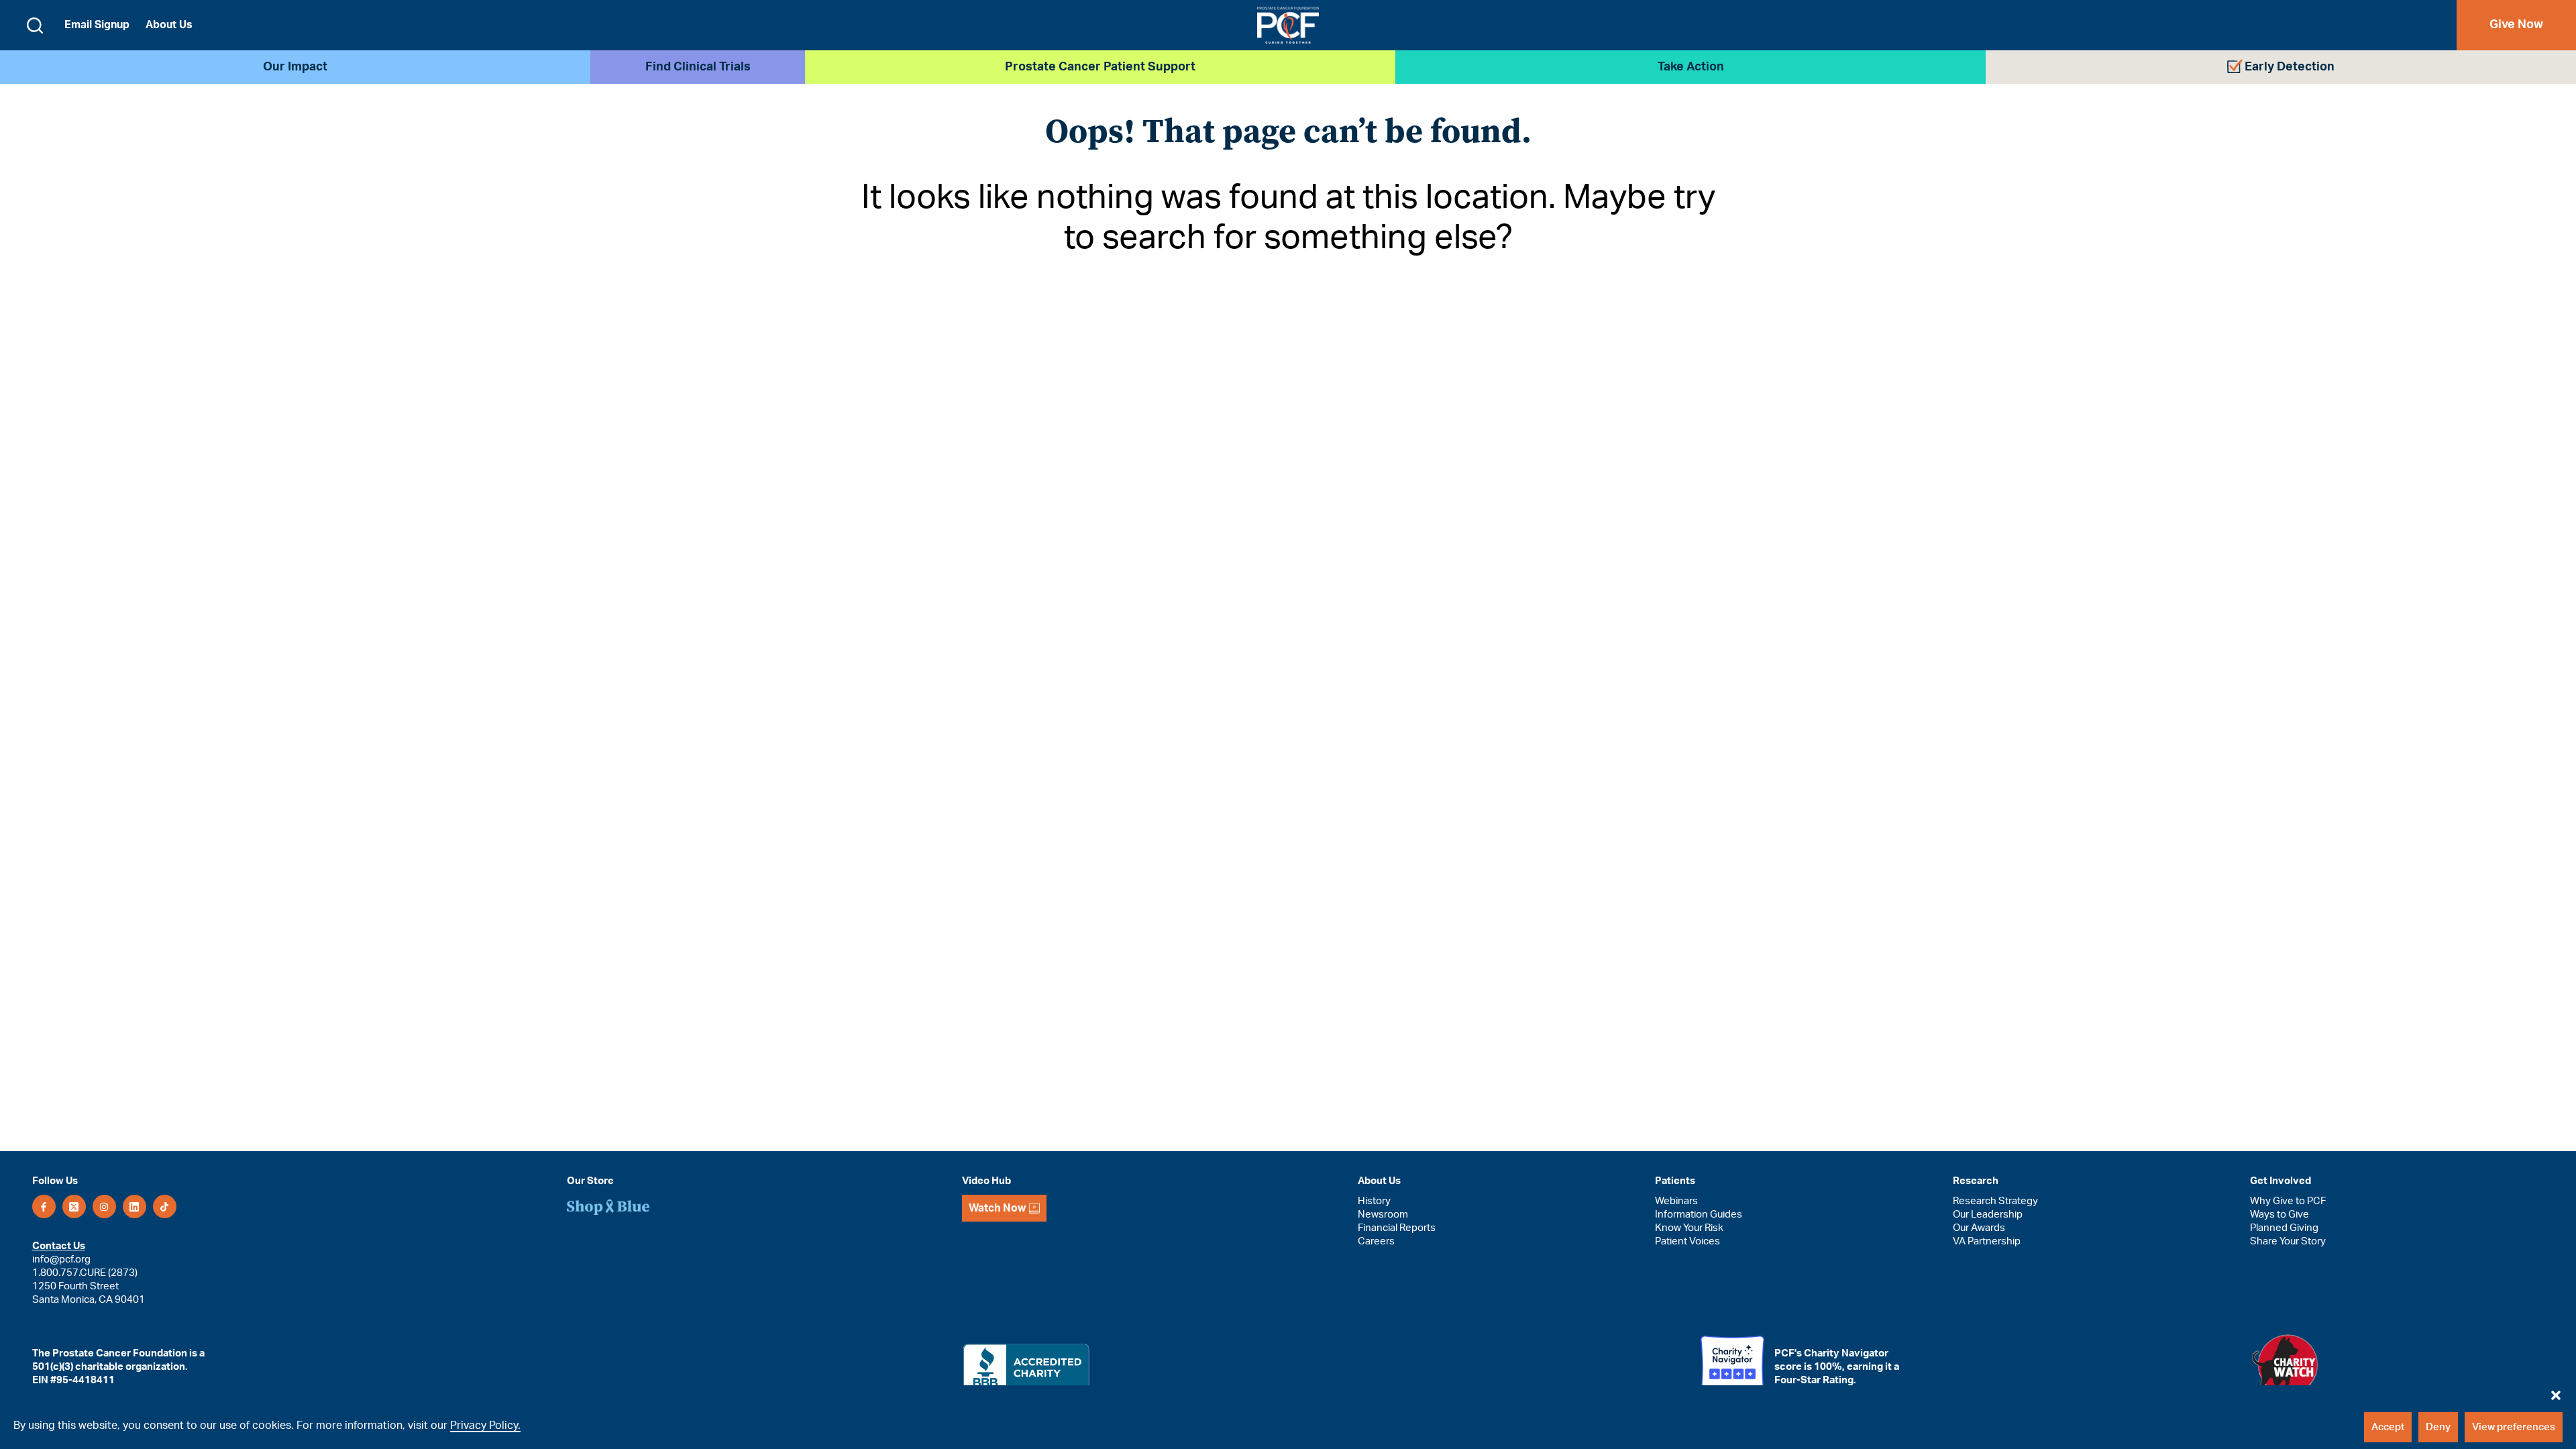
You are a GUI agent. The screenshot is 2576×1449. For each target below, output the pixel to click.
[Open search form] (35, 25)
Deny (2438, 1427)
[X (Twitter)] (74, 1206)
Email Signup (97, 25)
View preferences (2514, 1427)
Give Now (2516, 25)
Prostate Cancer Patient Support (1100, 67)
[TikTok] (165, 1206)
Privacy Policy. (485, 1426)
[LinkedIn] (135, 1206)
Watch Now (997, 1208)
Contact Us (59, 1246)
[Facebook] (44, 1206)
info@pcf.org (61, 1259)
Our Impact (295, 67)
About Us (169, 25)
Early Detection (2290, 67)
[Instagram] (104, 1206)
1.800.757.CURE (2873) (85, 1273)
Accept (2388, 1427)
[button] (2556, 1392)
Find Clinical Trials (698, 67)
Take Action (1691, 67)
